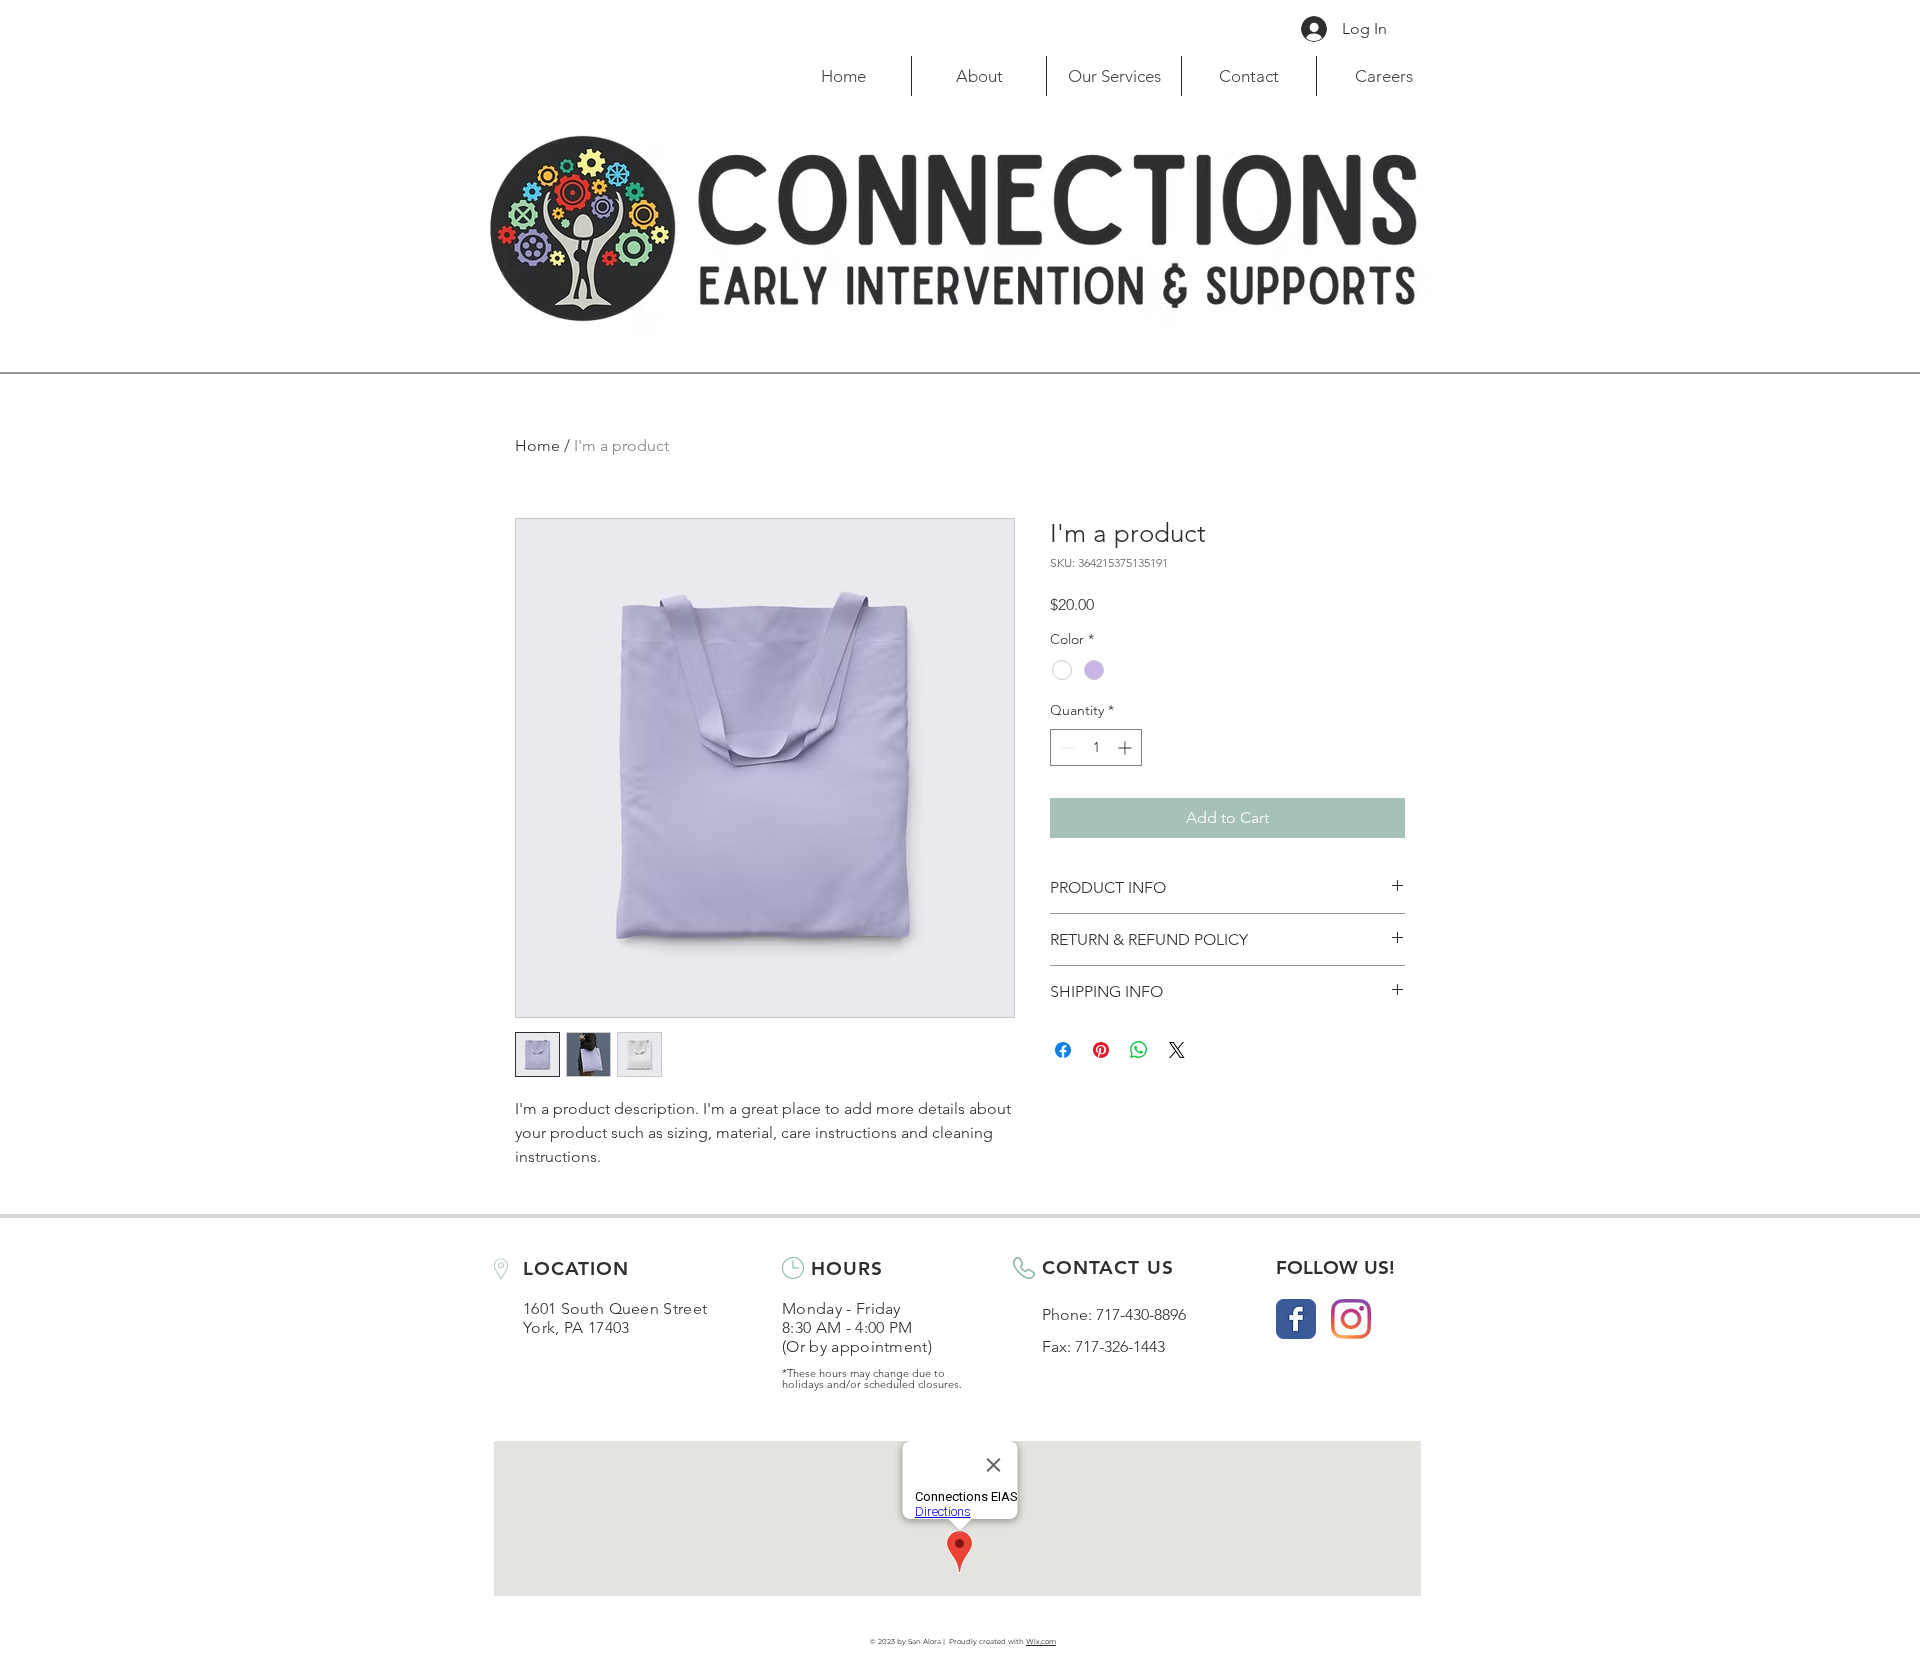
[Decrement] (1065, 747)
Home (537, 445)
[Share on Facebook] (1063, 1050)
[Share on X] (1177, 1050)
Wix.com (1041, 1641)
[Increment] (1126, 747)
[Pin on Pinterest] (1101, 1050)
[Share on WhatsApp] (1139, 1050)
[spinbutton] (1096, 747)
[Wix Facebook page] (1296, 1319)
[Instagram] (1351, 1319)
